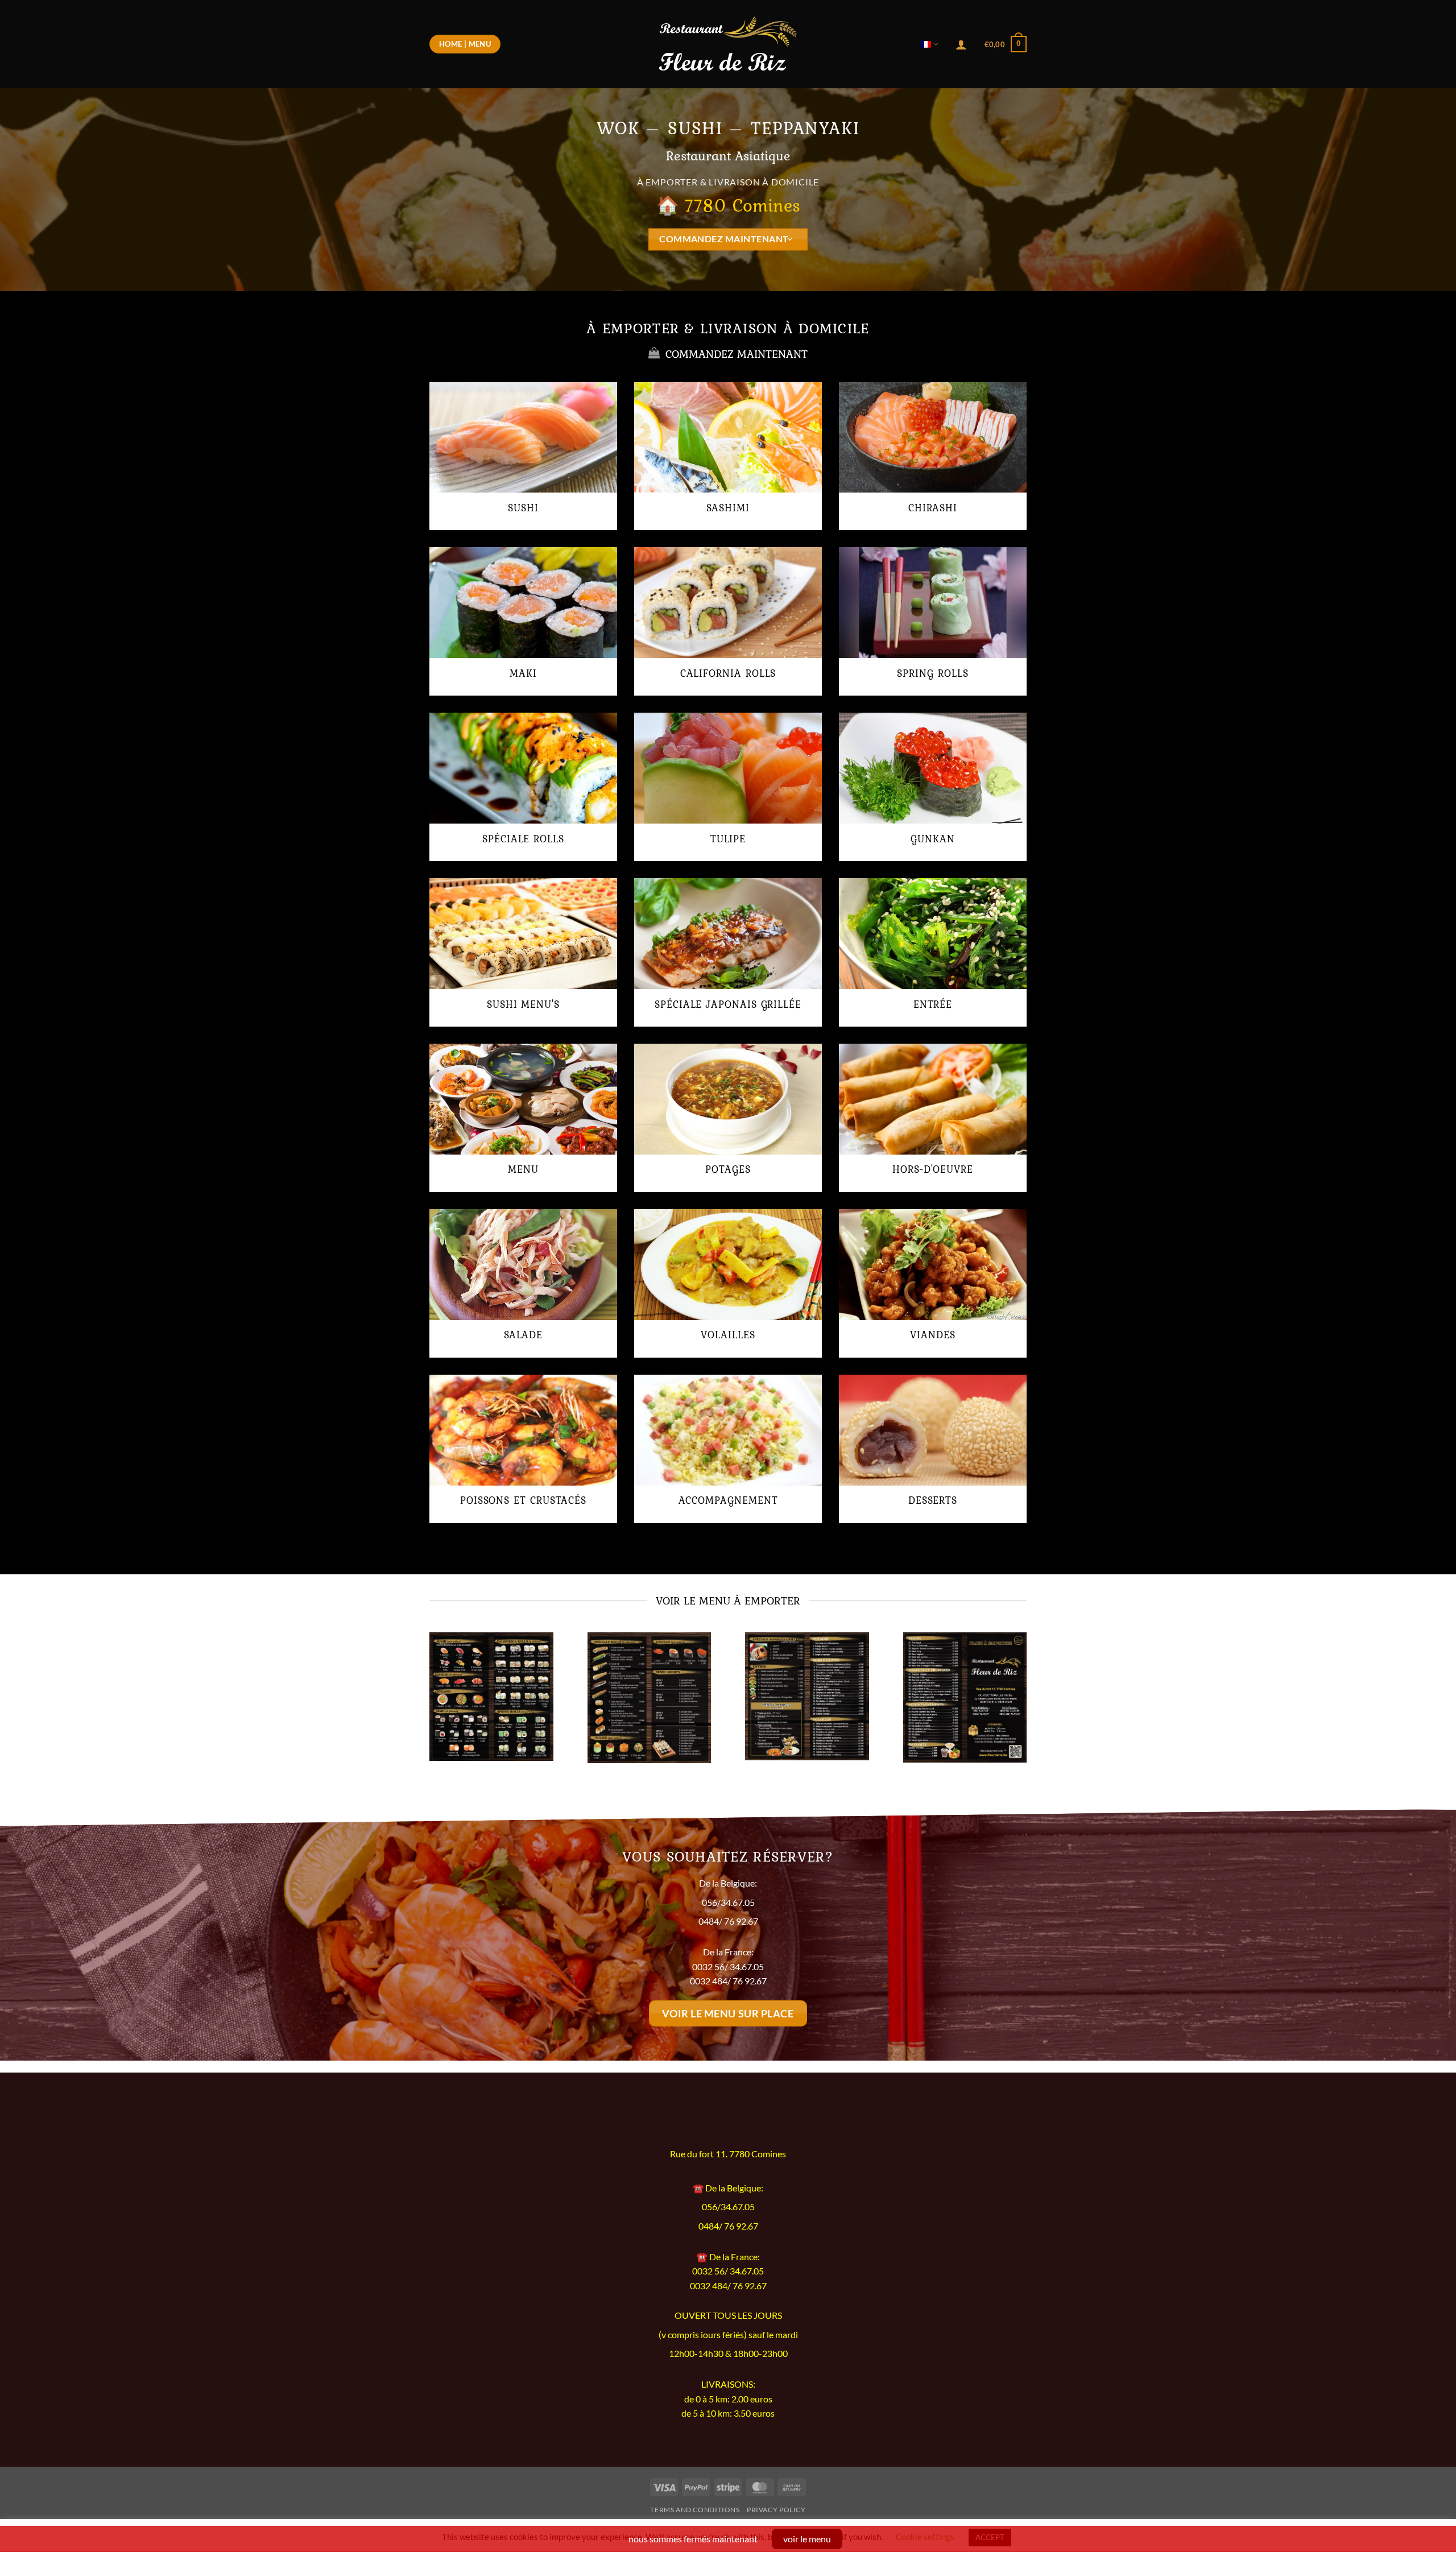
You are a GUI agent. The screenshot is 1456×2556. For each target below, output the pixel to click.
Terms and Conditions (695, 2510)
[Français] (930, 44)
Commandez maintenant (724, 239)
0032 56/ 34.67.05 (728, 1966)
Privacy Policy (776, 2510)
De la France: (728, 1952)
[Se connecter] (961, 44)
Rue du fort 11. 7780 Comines (728, 2154)
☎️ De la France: (728, 2257)
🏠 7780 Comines (728, 205)
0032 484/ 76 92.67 (728, 1981)
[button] (1006, 44)
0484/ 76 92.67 (728, 1921)
